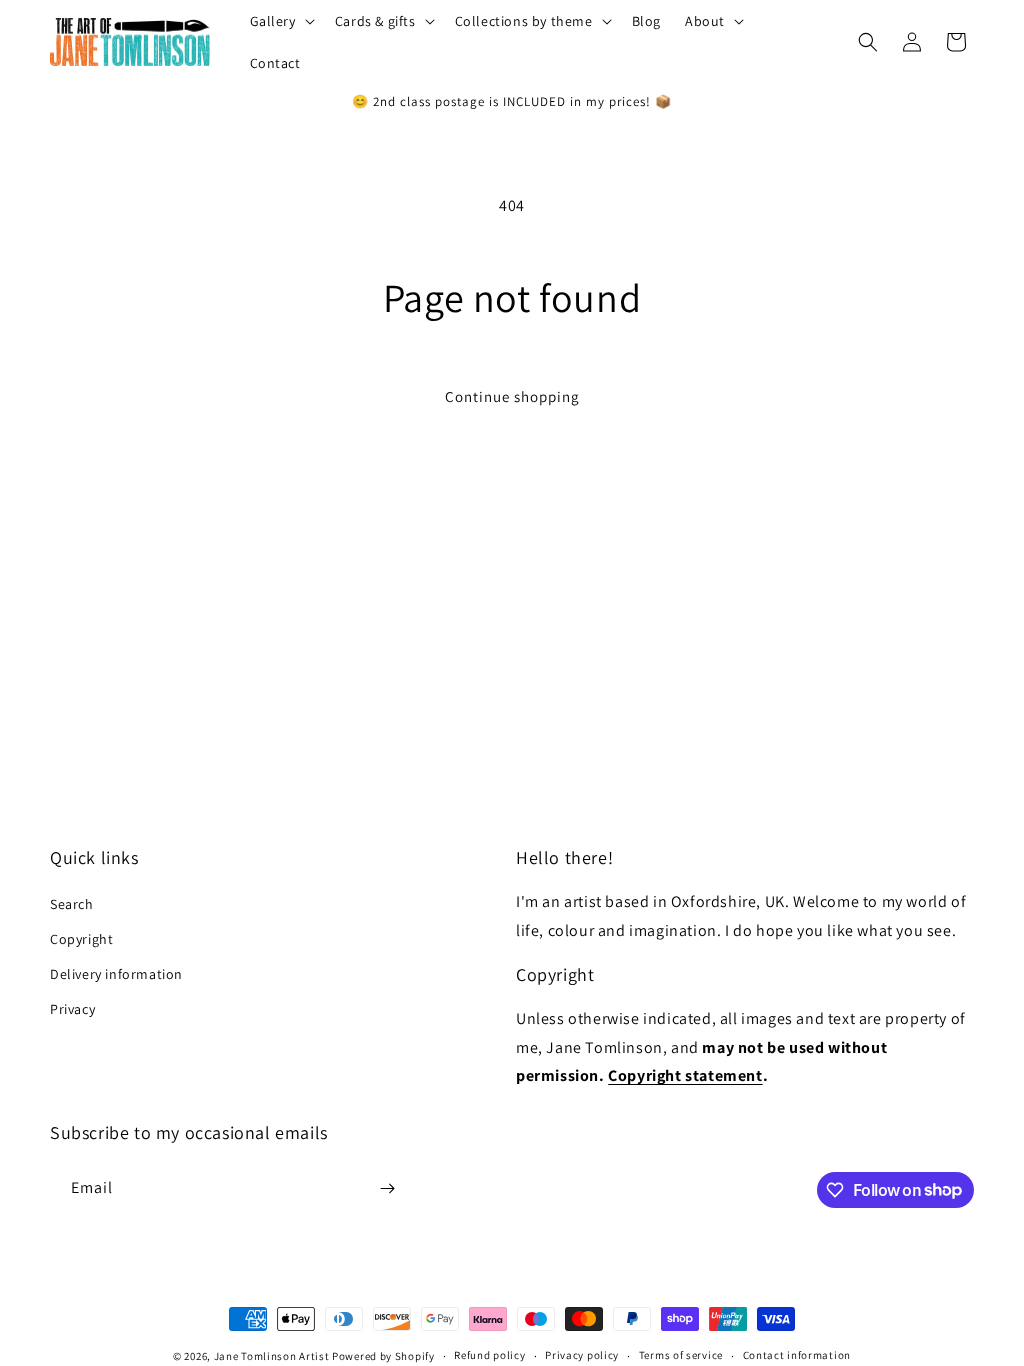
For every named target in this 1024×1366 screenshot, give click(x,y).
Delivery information (116, 974)
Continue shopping (512, 396)
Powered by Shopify (383, 1356)
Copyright (81, 939)
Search (72, 904)
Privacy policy (582, 1355)
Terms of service (681, 1355)
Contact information (797, 1355)
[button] (280, 21)
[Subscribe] (387, 1188)
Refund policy (489, 1355)
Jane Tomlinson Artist (272, 1356)
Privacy (72, 1009)
